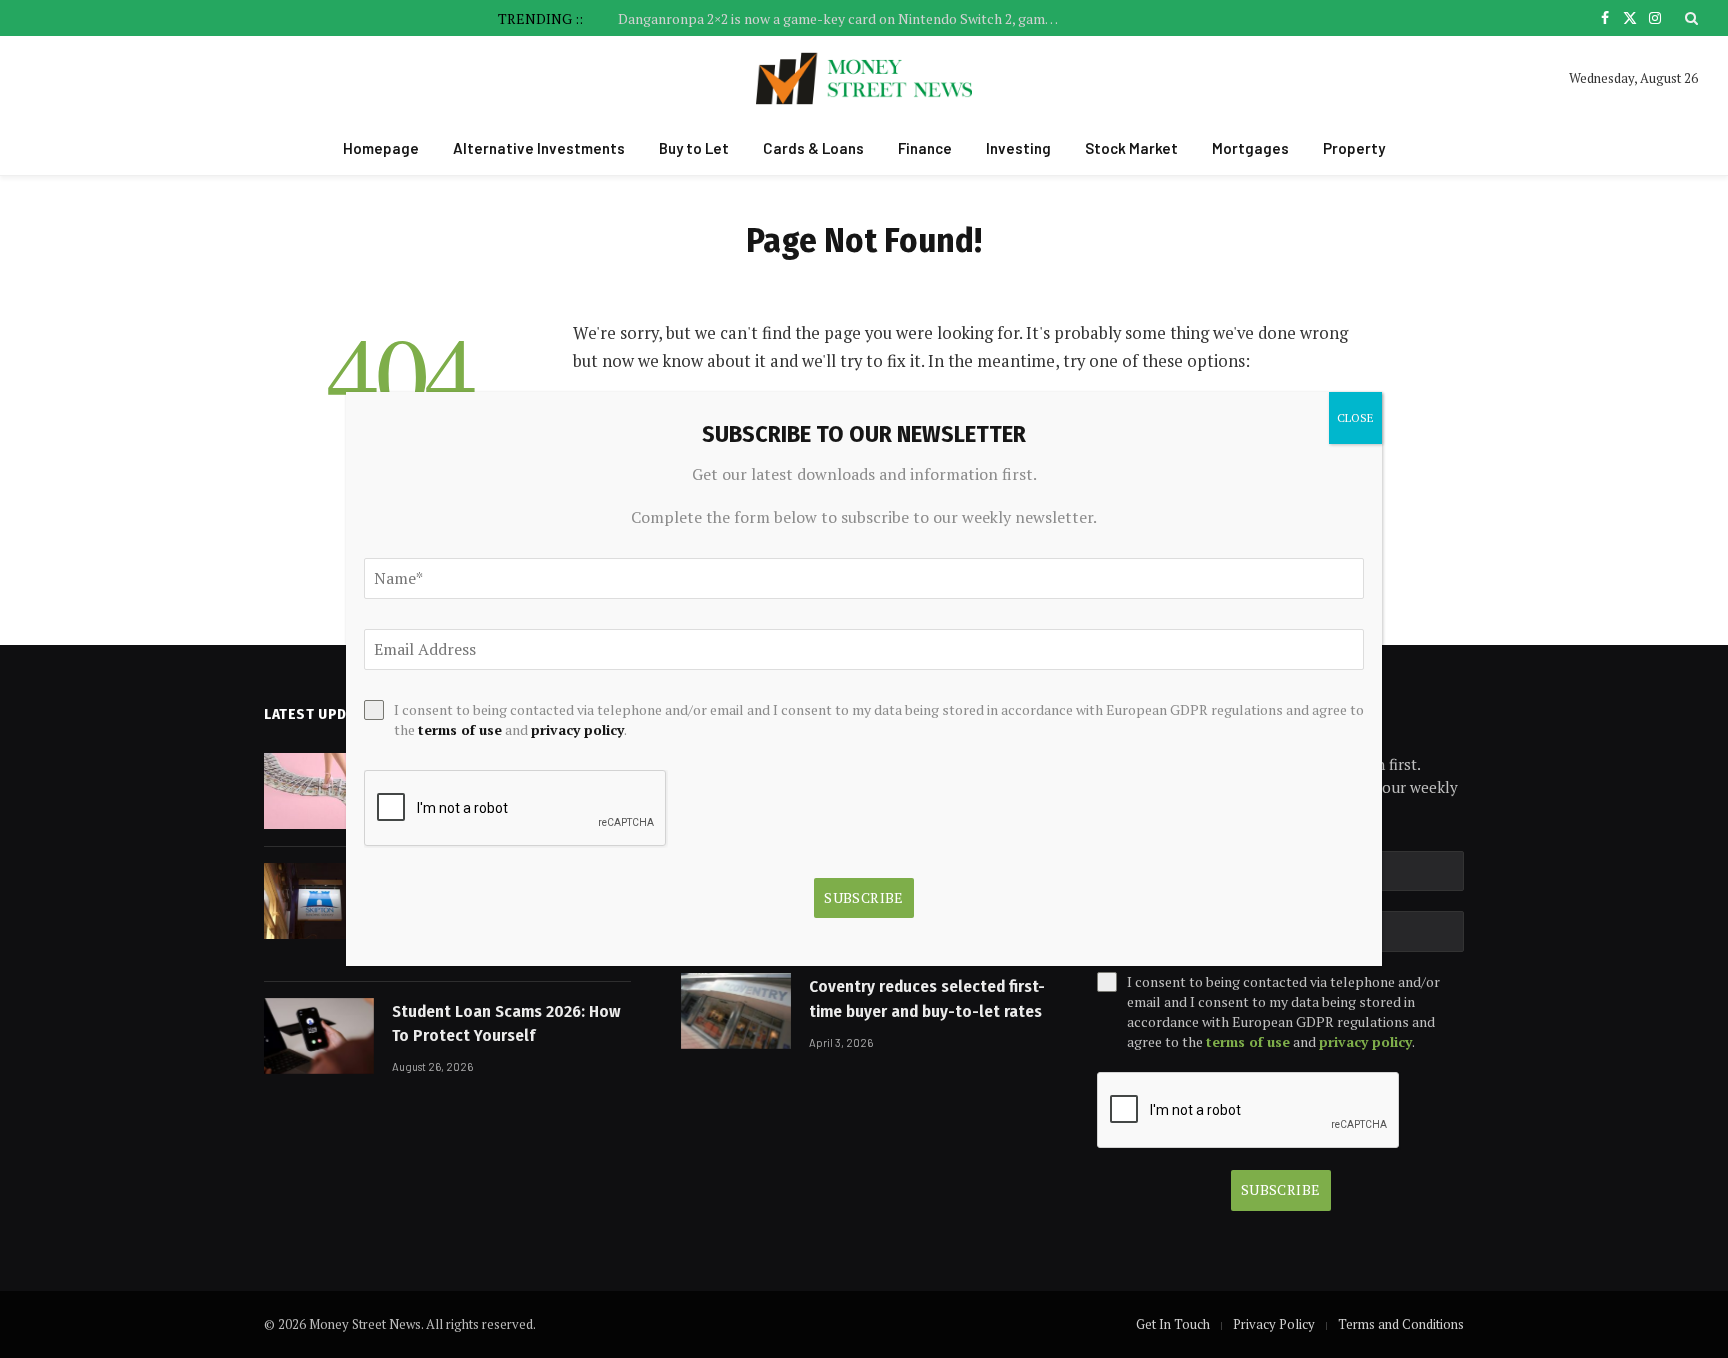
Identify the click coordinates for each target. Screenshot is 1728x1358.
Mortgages (1250, 148)
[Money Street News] (864, 78)
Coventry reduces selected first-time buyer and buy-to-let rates (927, 998)
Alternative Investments (539, 148)
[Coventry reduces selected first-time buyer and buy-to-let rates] (736, 1011)
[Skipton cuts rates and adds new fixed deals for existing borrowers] (319, 901)
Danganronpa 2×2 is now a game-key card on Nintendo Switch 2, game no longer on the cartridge (843, 19)
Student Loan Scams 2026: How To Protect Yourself (506, 1023)
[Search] (1689, 18)
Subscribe (1281, 1189)
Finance (925, 148)
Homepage (381, 148)
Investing (1018, 148)
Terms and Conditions (1401, 1324)
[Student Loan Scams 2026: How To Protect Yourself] (319, 1036)
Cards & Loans (813, 148)
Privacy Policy (1274, 1324)
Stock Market (1131, 148)
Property (1354, 148)
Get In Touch (1173, 1324)
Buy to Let (694, 148)
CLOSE (1355, 417)
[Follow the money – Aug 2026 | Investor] (319, 791)
